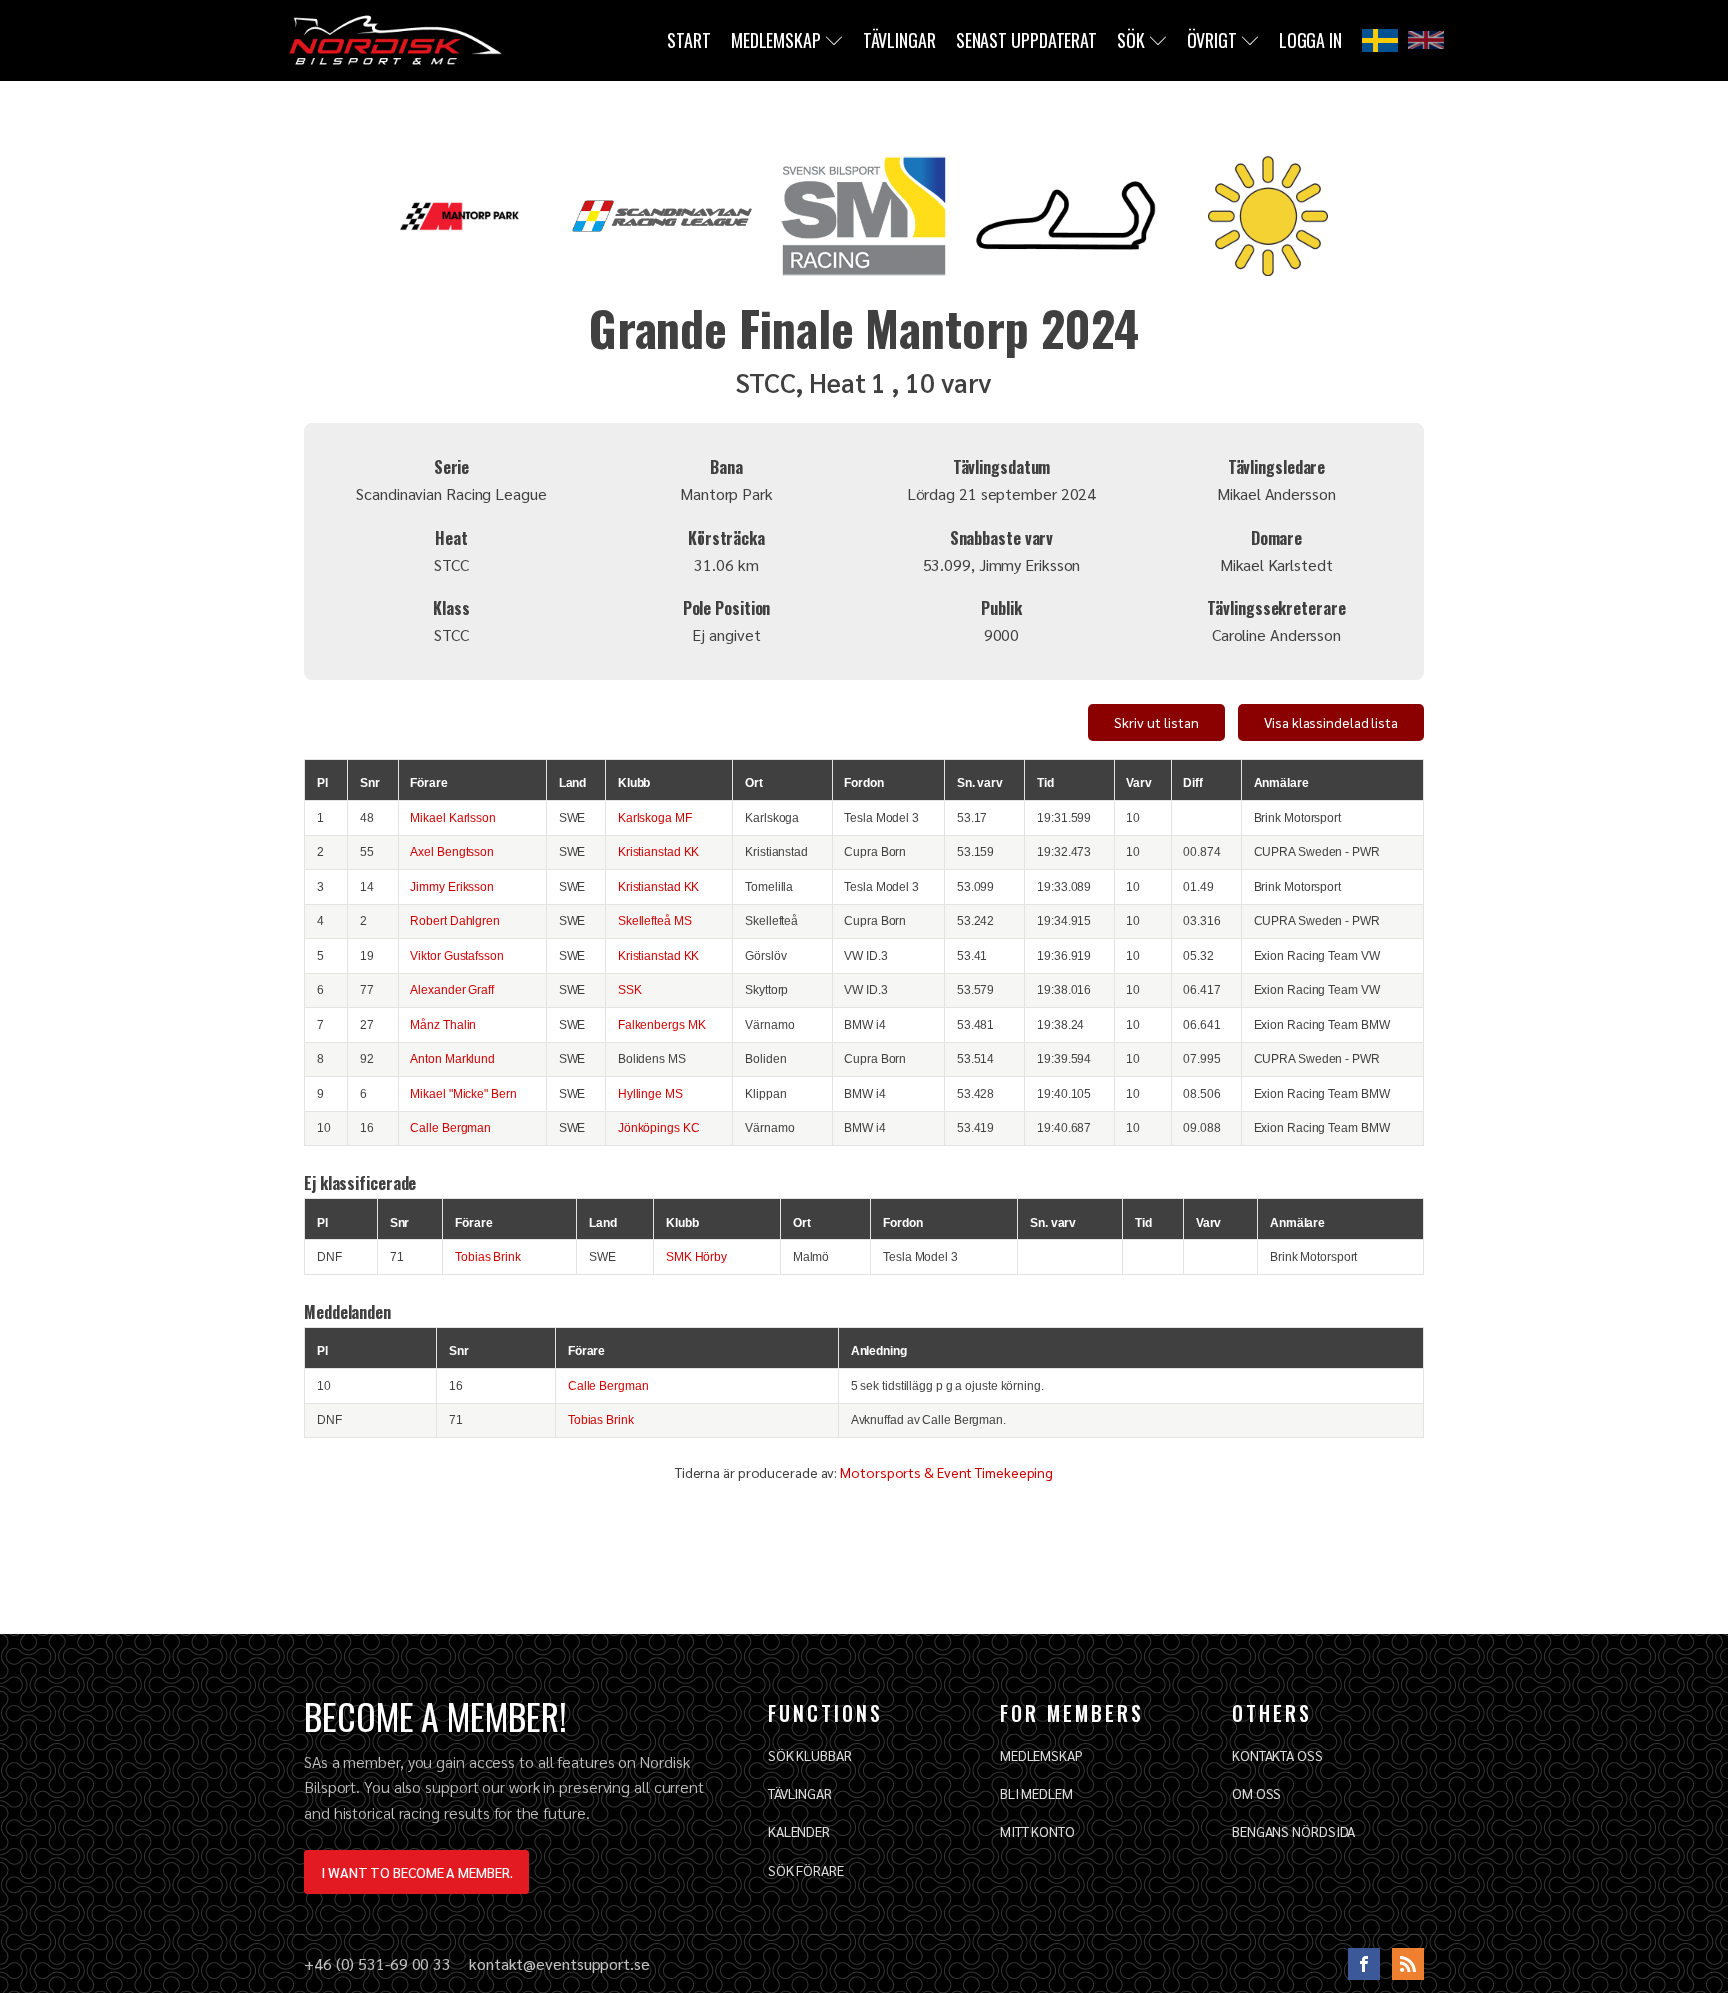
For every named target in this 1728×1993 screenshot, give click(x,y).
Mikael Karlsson (453, 817)
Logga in (1310, 40)
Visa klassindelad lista (1331, 722)
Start (689, 40)
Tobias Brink (488, 1256)
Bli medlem (1036, 1793)
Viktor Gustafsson (456, 955)
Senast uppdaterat (1026, 40)
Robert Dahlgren (455, 920)
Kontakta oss (1277, 1755)
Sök (1131, 40)
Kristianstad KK (659, 851)
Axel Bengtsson (452, 851)
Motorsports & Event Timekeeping (946, 1472)
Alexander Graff (452, 989)
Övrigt (1212, 40)
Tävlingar (899, 40)
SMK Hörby (696, 1256)
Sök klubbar (810, 1755)
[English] (1426, 40)
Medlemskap (776, 40)
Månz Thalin (443, 1024)
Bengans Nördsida (1293, 1831)
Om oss (1256, 1793)
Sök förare (806, 1870)
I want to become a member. (416, 1872)
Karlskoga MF (655, 817)
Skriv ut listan (1156, 722)
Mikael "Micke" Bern (463, 1093)
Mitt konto (1037, 1831)
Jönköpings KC (659, 1127)
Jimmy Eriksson (452, 886)
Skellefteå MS (655, 920)
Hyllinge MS (650, 1093)
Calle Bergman (450, 1127)
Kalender (799, 1831)
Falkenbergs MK (662, 1024)
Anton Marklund (452, 1058)
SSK (630, 989)
